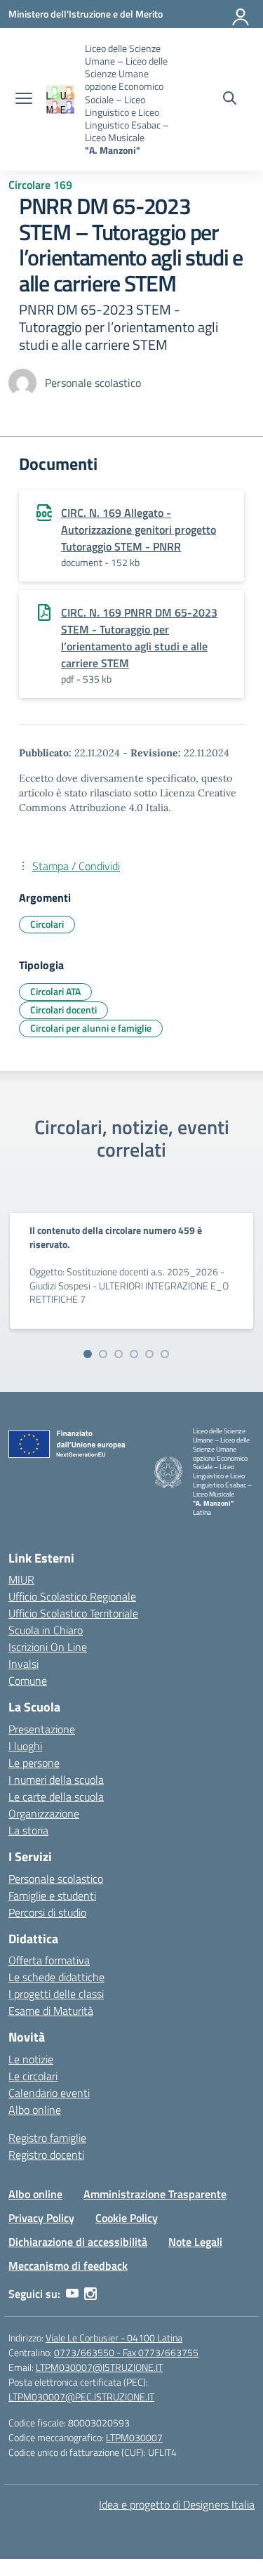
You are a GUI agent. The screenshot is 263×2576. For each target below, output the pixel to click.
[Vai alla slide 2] (103, 1354)
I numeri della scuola (56, 1780)
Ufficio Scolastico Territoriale (73, 1613)
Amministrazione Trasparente (155, 2194)
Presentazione (42, 1729)
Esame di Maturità (51, 2011)
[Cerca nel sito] (230, 100)
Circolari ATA (55, 991)
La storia (28, 1830)
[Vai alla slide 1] (88, 1354)
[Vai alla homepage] (60, 99)
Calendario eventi (49, 2093)
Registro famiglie (47, 2138)
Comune (28, 1681)
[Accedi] (241, 14)
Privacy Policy (41, 2218)
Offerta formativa (49, 1960)
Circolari (47, 924)
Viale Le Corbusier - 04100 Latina (114, 2338)
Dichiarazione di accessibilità (78, 2242)
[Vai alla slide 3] (119, 1354)
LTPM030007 (134, 2437)
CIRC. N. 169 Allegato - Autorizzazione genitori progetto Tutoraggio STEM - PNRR (139, 530)
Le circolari (33, 2076)
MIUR (21, 1579)
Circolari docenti (63, 1010)
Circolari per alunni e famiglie (91, 1028)
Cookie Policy (127, 2218)
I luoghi (25, 1746)
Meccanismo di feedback (68, 2266)
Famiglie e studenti (52, 1895)
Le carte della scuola (56, 1796)
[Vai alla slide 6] (165, 1354)
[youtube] (72, 2294)
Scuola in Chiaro (46, 1630)
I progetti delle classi (56, 1994)
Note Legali (195, 2242)
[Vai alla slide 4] (134, 1354)
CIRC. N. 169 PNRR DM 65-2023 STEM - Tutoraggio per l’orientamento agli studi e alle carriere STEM (139, 638)
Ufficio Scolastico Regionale (72, 1596)
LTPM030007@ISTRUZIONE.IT (99, 2367)
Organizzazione (44, 1813)
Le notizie (31, 2059)
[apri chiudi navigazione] (24, 100)
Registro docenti (46, 2155)
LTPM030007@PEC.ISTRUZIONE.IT (81, 2397)
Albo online (35, 2110)
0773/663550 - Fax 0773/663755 (126, 2352)
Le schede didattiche (56, 1977)
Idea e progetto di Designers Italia (177, 2504)
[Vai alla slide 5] (149, 1354)
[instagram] (90, 2294)
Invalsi (23, 1664)
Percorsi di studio (47, 1912)
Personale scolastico (56, 1879)
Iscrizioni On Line (48, 1647)
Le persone (34, 1763)
